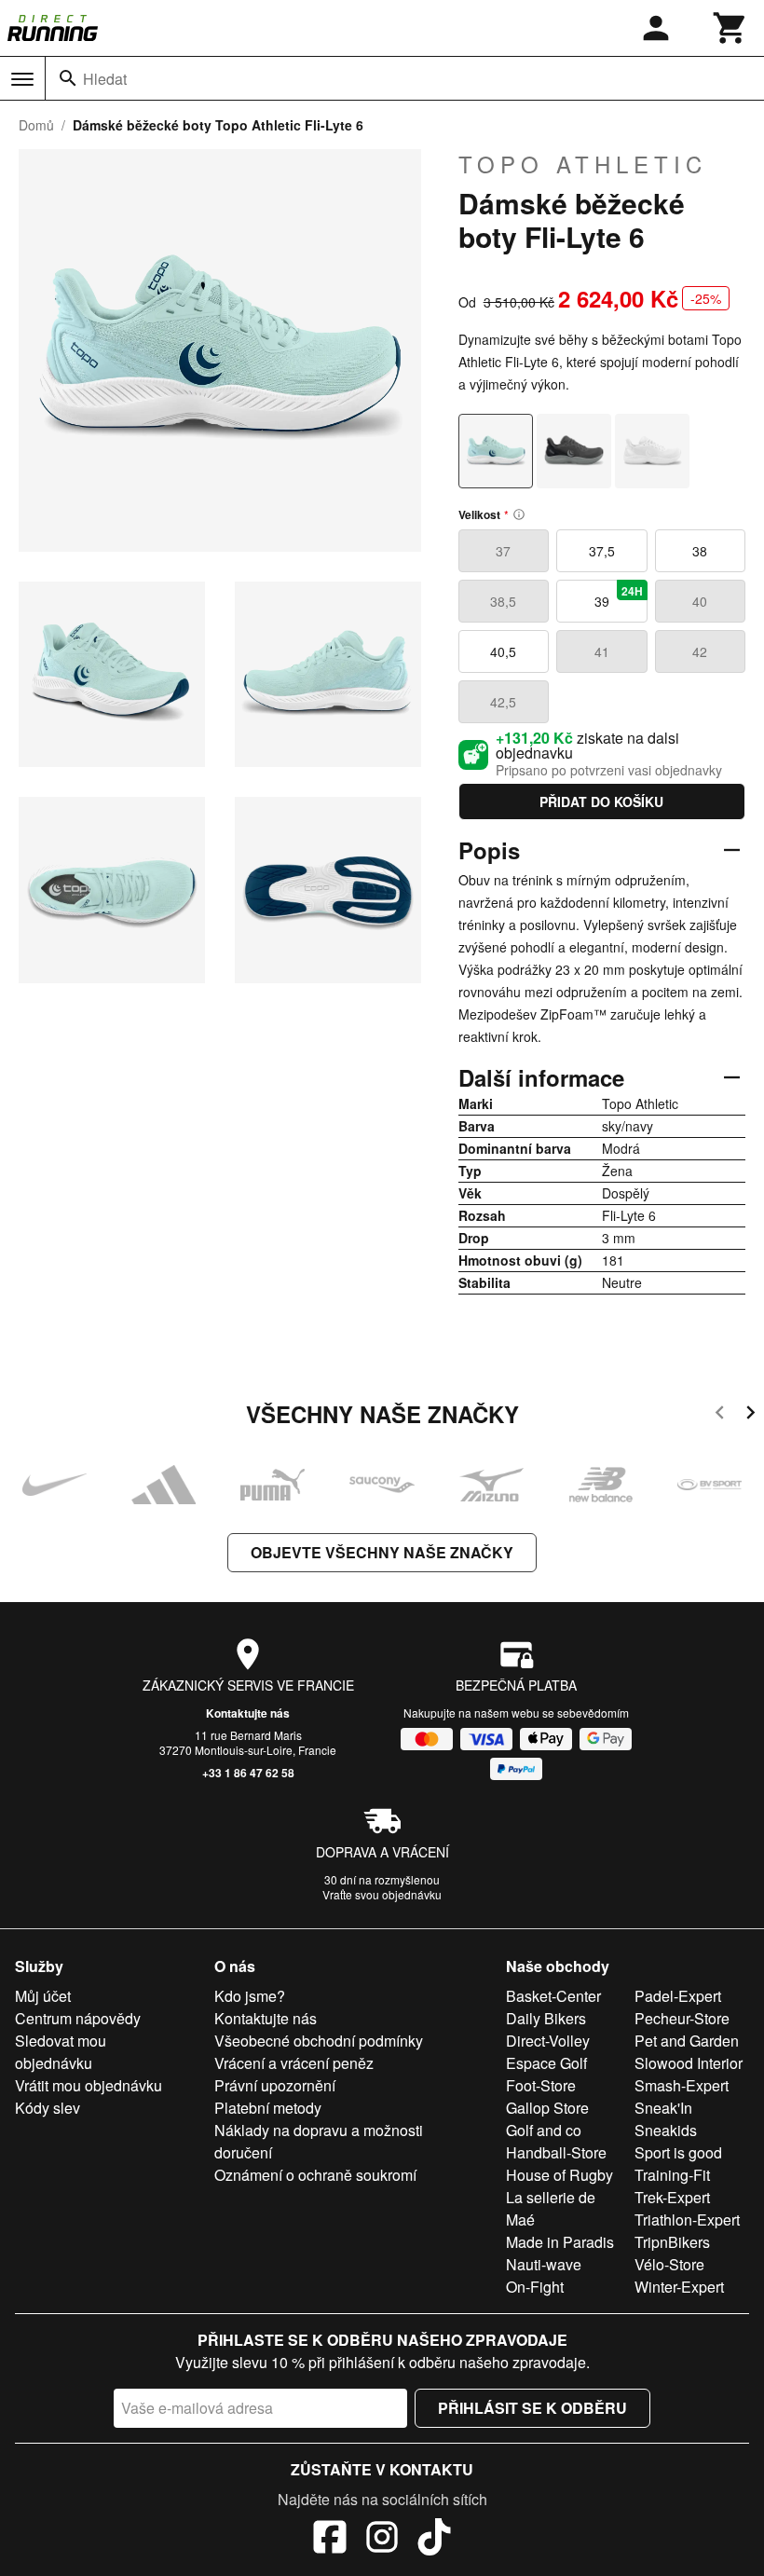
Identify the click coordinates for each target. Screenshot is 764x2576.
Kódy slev (48, 2108)
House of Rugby (559, 2175)
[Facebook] (330, 2540)
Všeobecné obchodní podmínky (319, 2041)
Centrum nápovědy (78, 2018)
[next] (750, 1415)
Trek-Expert (672, 2197)
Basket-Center (553, 1996)
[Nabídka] (22, 79)
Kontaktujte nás (248, 1713)
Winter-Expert (679, 2287)
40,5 (503, 651)
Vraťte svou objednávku (382, 1894)
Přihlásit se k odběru (532, 2408)
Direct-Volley (548, 2041)
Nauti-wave (544, 2264)
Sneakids (666, 2130)
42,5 (503, 702)
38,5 (503, 601)
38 (700, 551)
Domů (36, 125)
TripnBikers (672, 2242)
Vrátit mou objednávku (89, 2085)
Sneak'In (663, 2108)
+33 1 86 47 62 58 (248, 1773)
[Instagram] (382, 2540)
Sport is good (678, 2152)
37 (503, 551)
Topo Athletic (583, 164)
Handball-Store (556, 2152)
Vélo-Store (669, 2264)
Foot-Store (541, 2085)
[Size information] (519, 514)
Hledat (105, 79)
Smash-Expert (682, 2085)
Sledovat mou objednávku (61, 2052)
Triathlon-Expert (687, 2220)
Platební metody (268, 2108)
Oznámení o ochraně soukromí (315, 2175)
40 (700, 601)
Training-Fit (672, 2175)
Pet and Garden (687, 2041)
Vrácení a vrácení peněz (294, 2063)
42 (700, 651)
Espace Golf (546, 2063)
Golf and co (544, 2130)
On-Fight (535, 2287)
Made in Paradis (560, 2242)
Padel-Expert (678, 1996)
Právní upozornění (275, 2085)
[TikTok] (434, 2540)
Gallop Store (547, 2108)
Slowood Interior (689, 2063)
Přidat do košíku (601, 802)
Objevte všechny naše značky (382, 1552)
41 (602, 651)
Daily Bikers (546, 2018)
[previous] (720, 1415)
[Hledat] (68, 78)
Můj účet (43, 1996)
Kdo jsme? (250, 1996)
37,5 (602, 551)
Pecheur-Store (682, 2018)
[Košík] (730, 28)
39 (619, 596)
